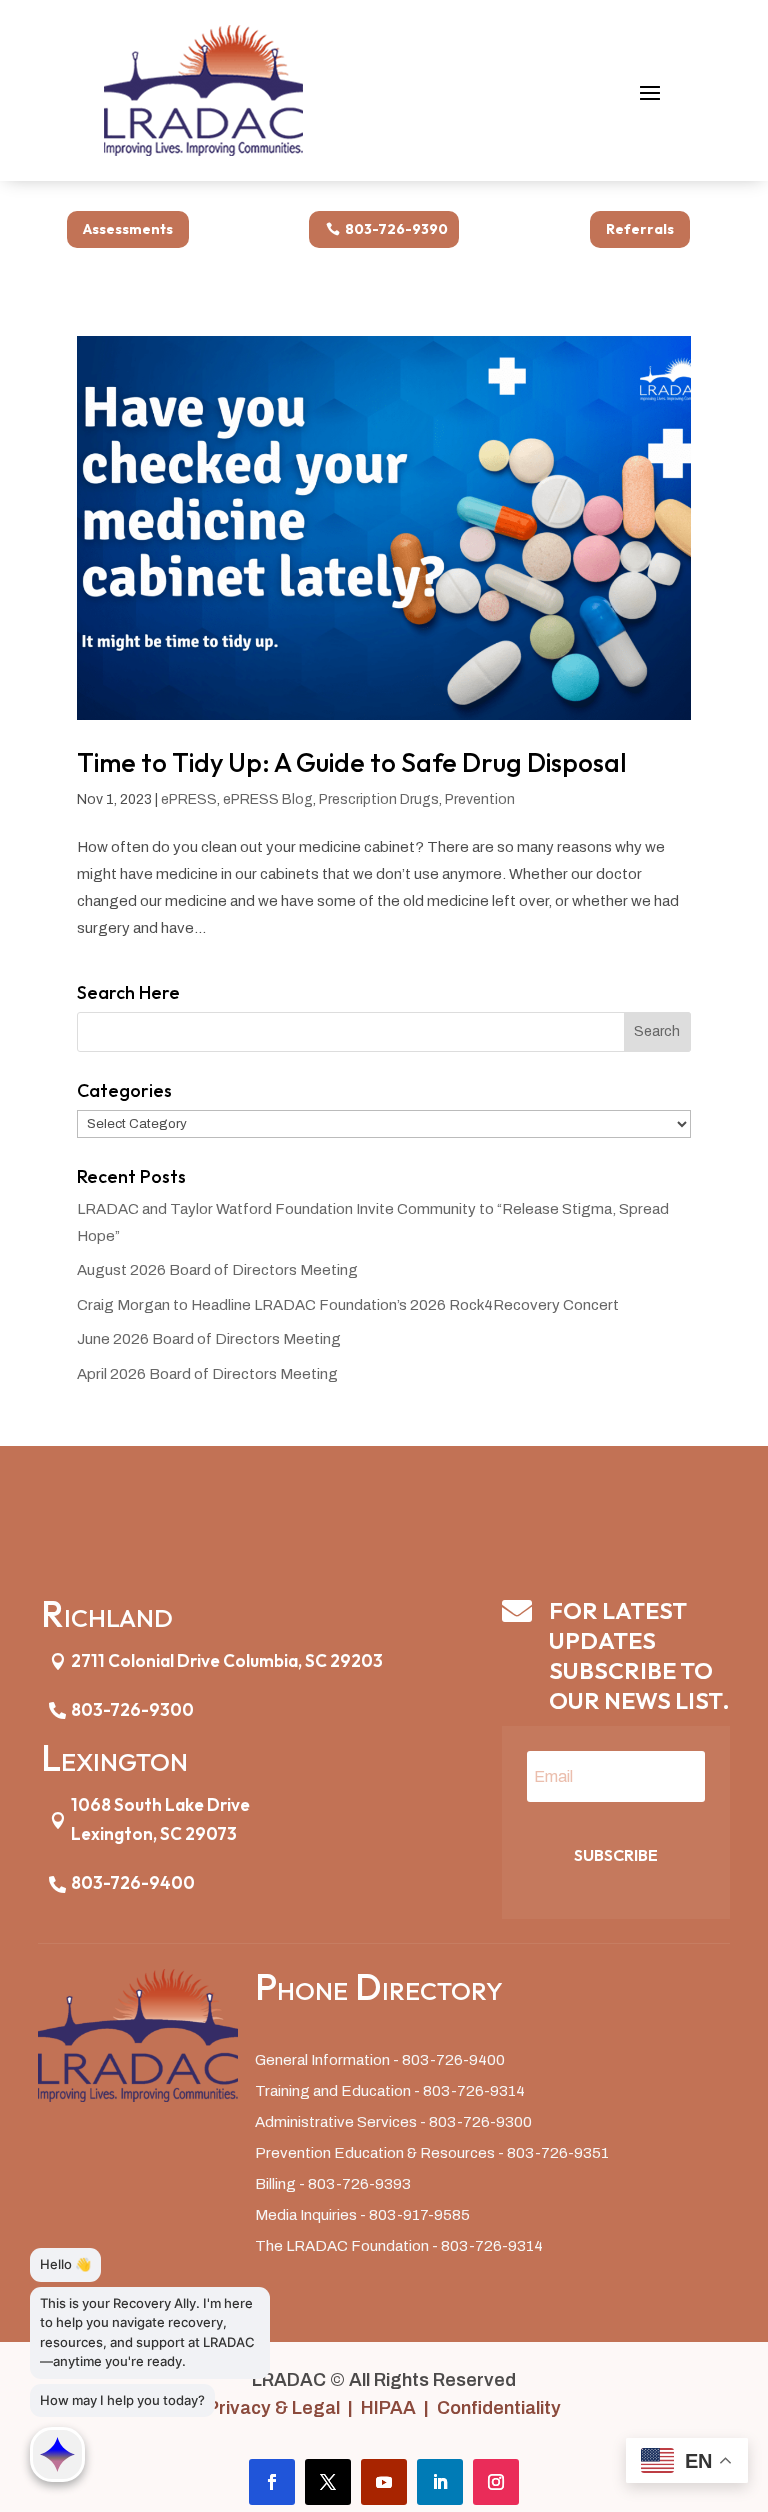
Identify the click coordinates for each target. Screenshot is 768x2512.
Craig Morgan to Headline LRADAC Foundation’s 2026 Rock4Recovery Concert (348, 1305)
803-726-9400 (133, 1882)
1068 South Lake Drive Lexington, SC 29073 (160, 1819)
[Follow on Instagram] (496, 2482)
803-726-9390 (396, 229)
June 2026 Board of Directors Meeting (209, 1339)
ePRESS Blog (268, 799)
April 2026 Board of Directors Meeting (207, 1374)
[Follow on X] (328, 2482)
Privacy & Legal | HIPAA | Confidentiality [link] (384, 2408)
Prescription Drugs (379, 799)
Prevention (480, 799)
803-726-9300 (132, 1709)
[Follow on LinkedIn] (440, 2482)
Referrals (640, 229)
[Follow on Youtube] (384, 2482)
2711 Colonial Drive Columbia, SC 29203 (227, 1660)
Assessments (128, 229)
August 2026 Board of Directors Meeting (217, 1270)
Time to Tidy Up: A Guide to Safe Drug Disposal (352, 762)
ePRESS (189, 799)
